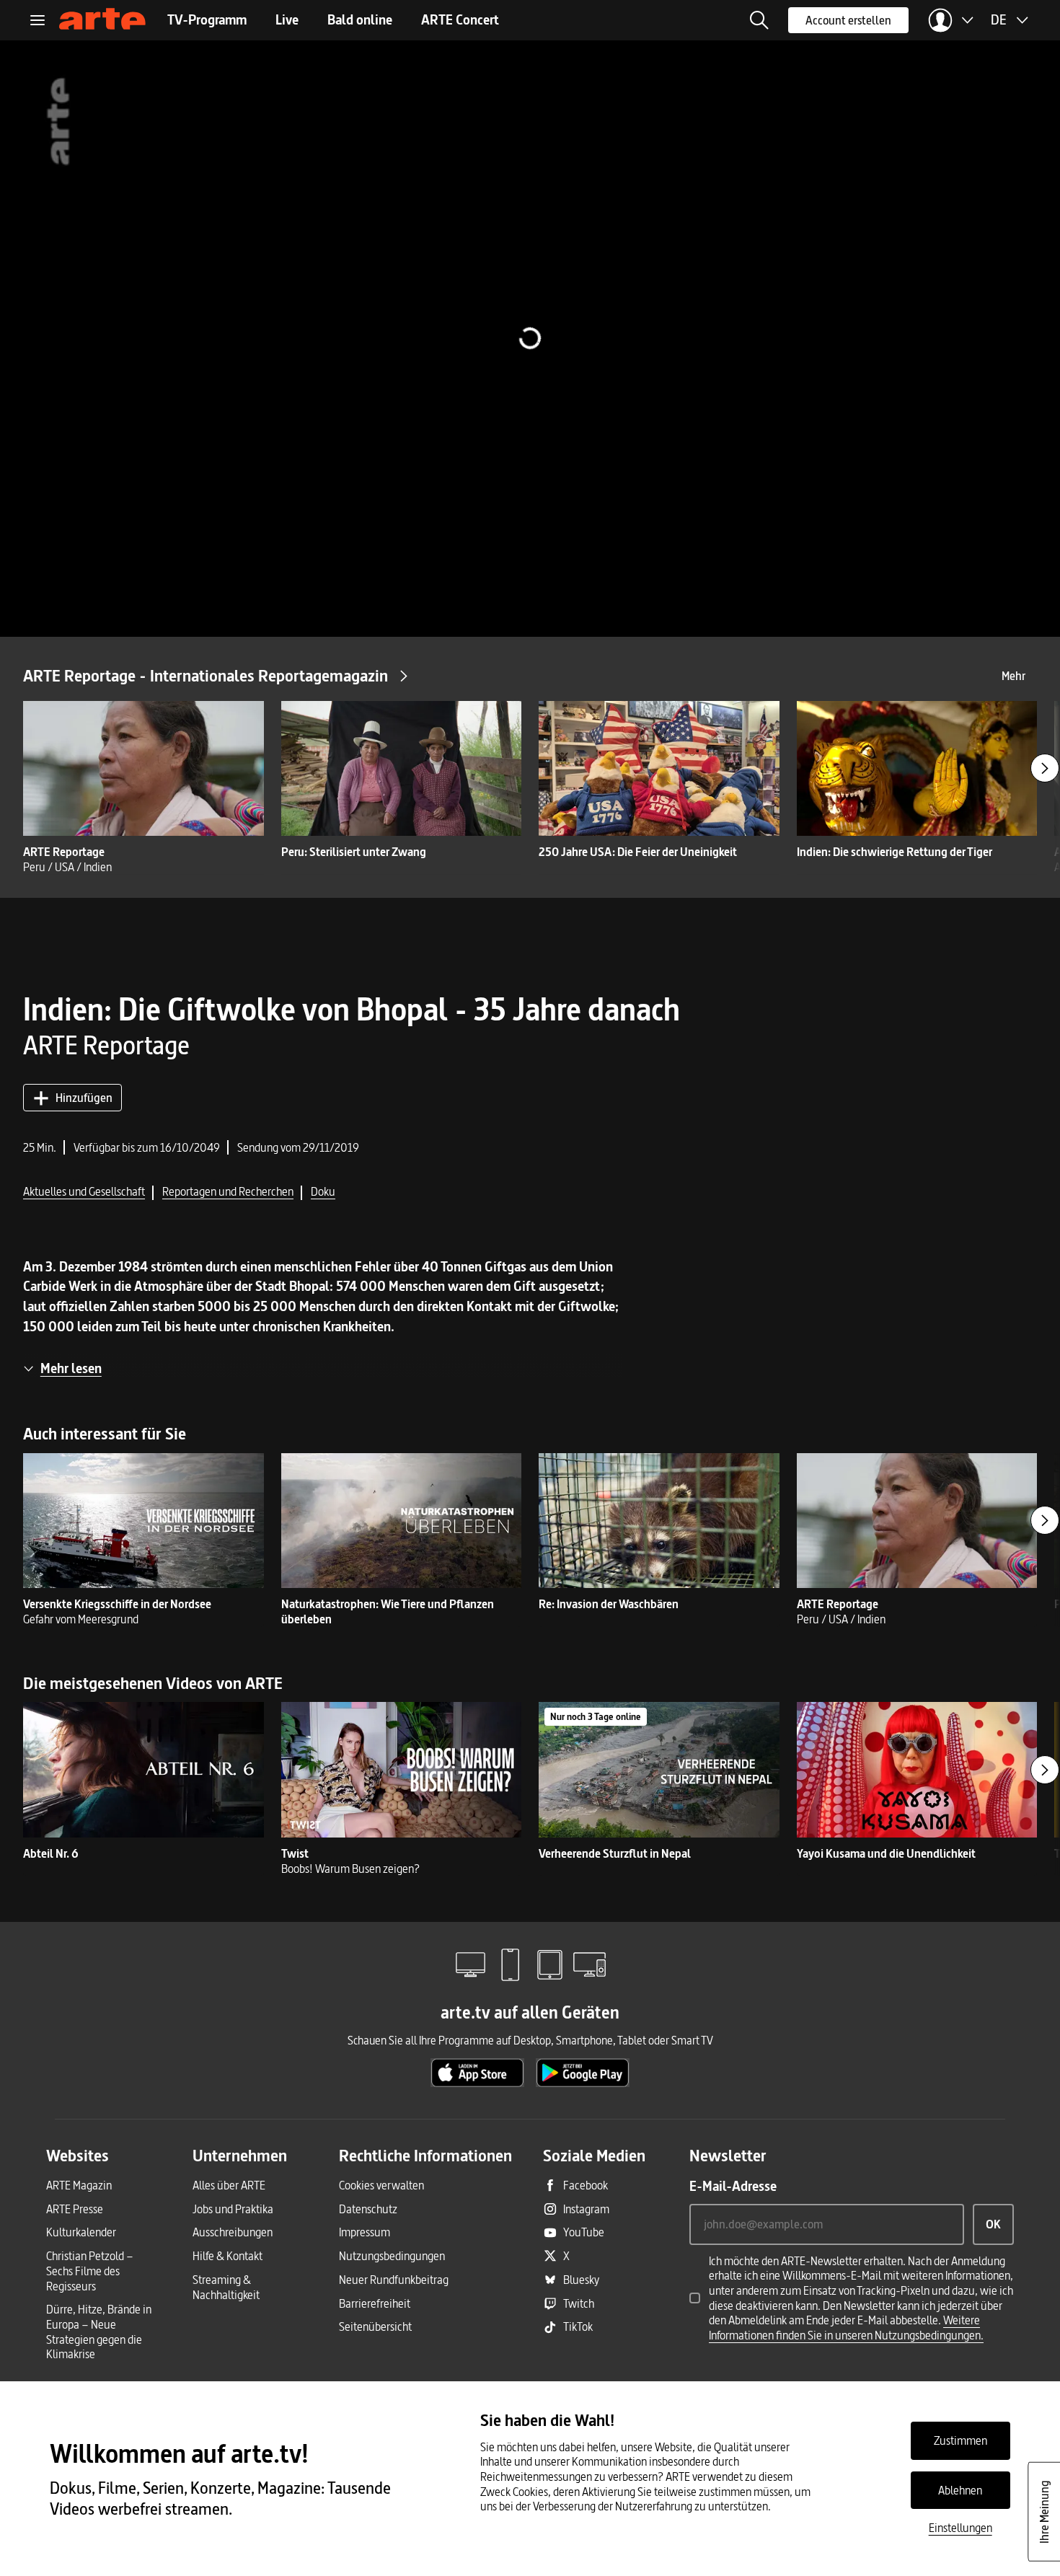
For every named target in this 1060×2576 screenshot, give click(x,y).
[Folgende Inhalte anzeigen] (1045, 768)
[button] (759, 20)
